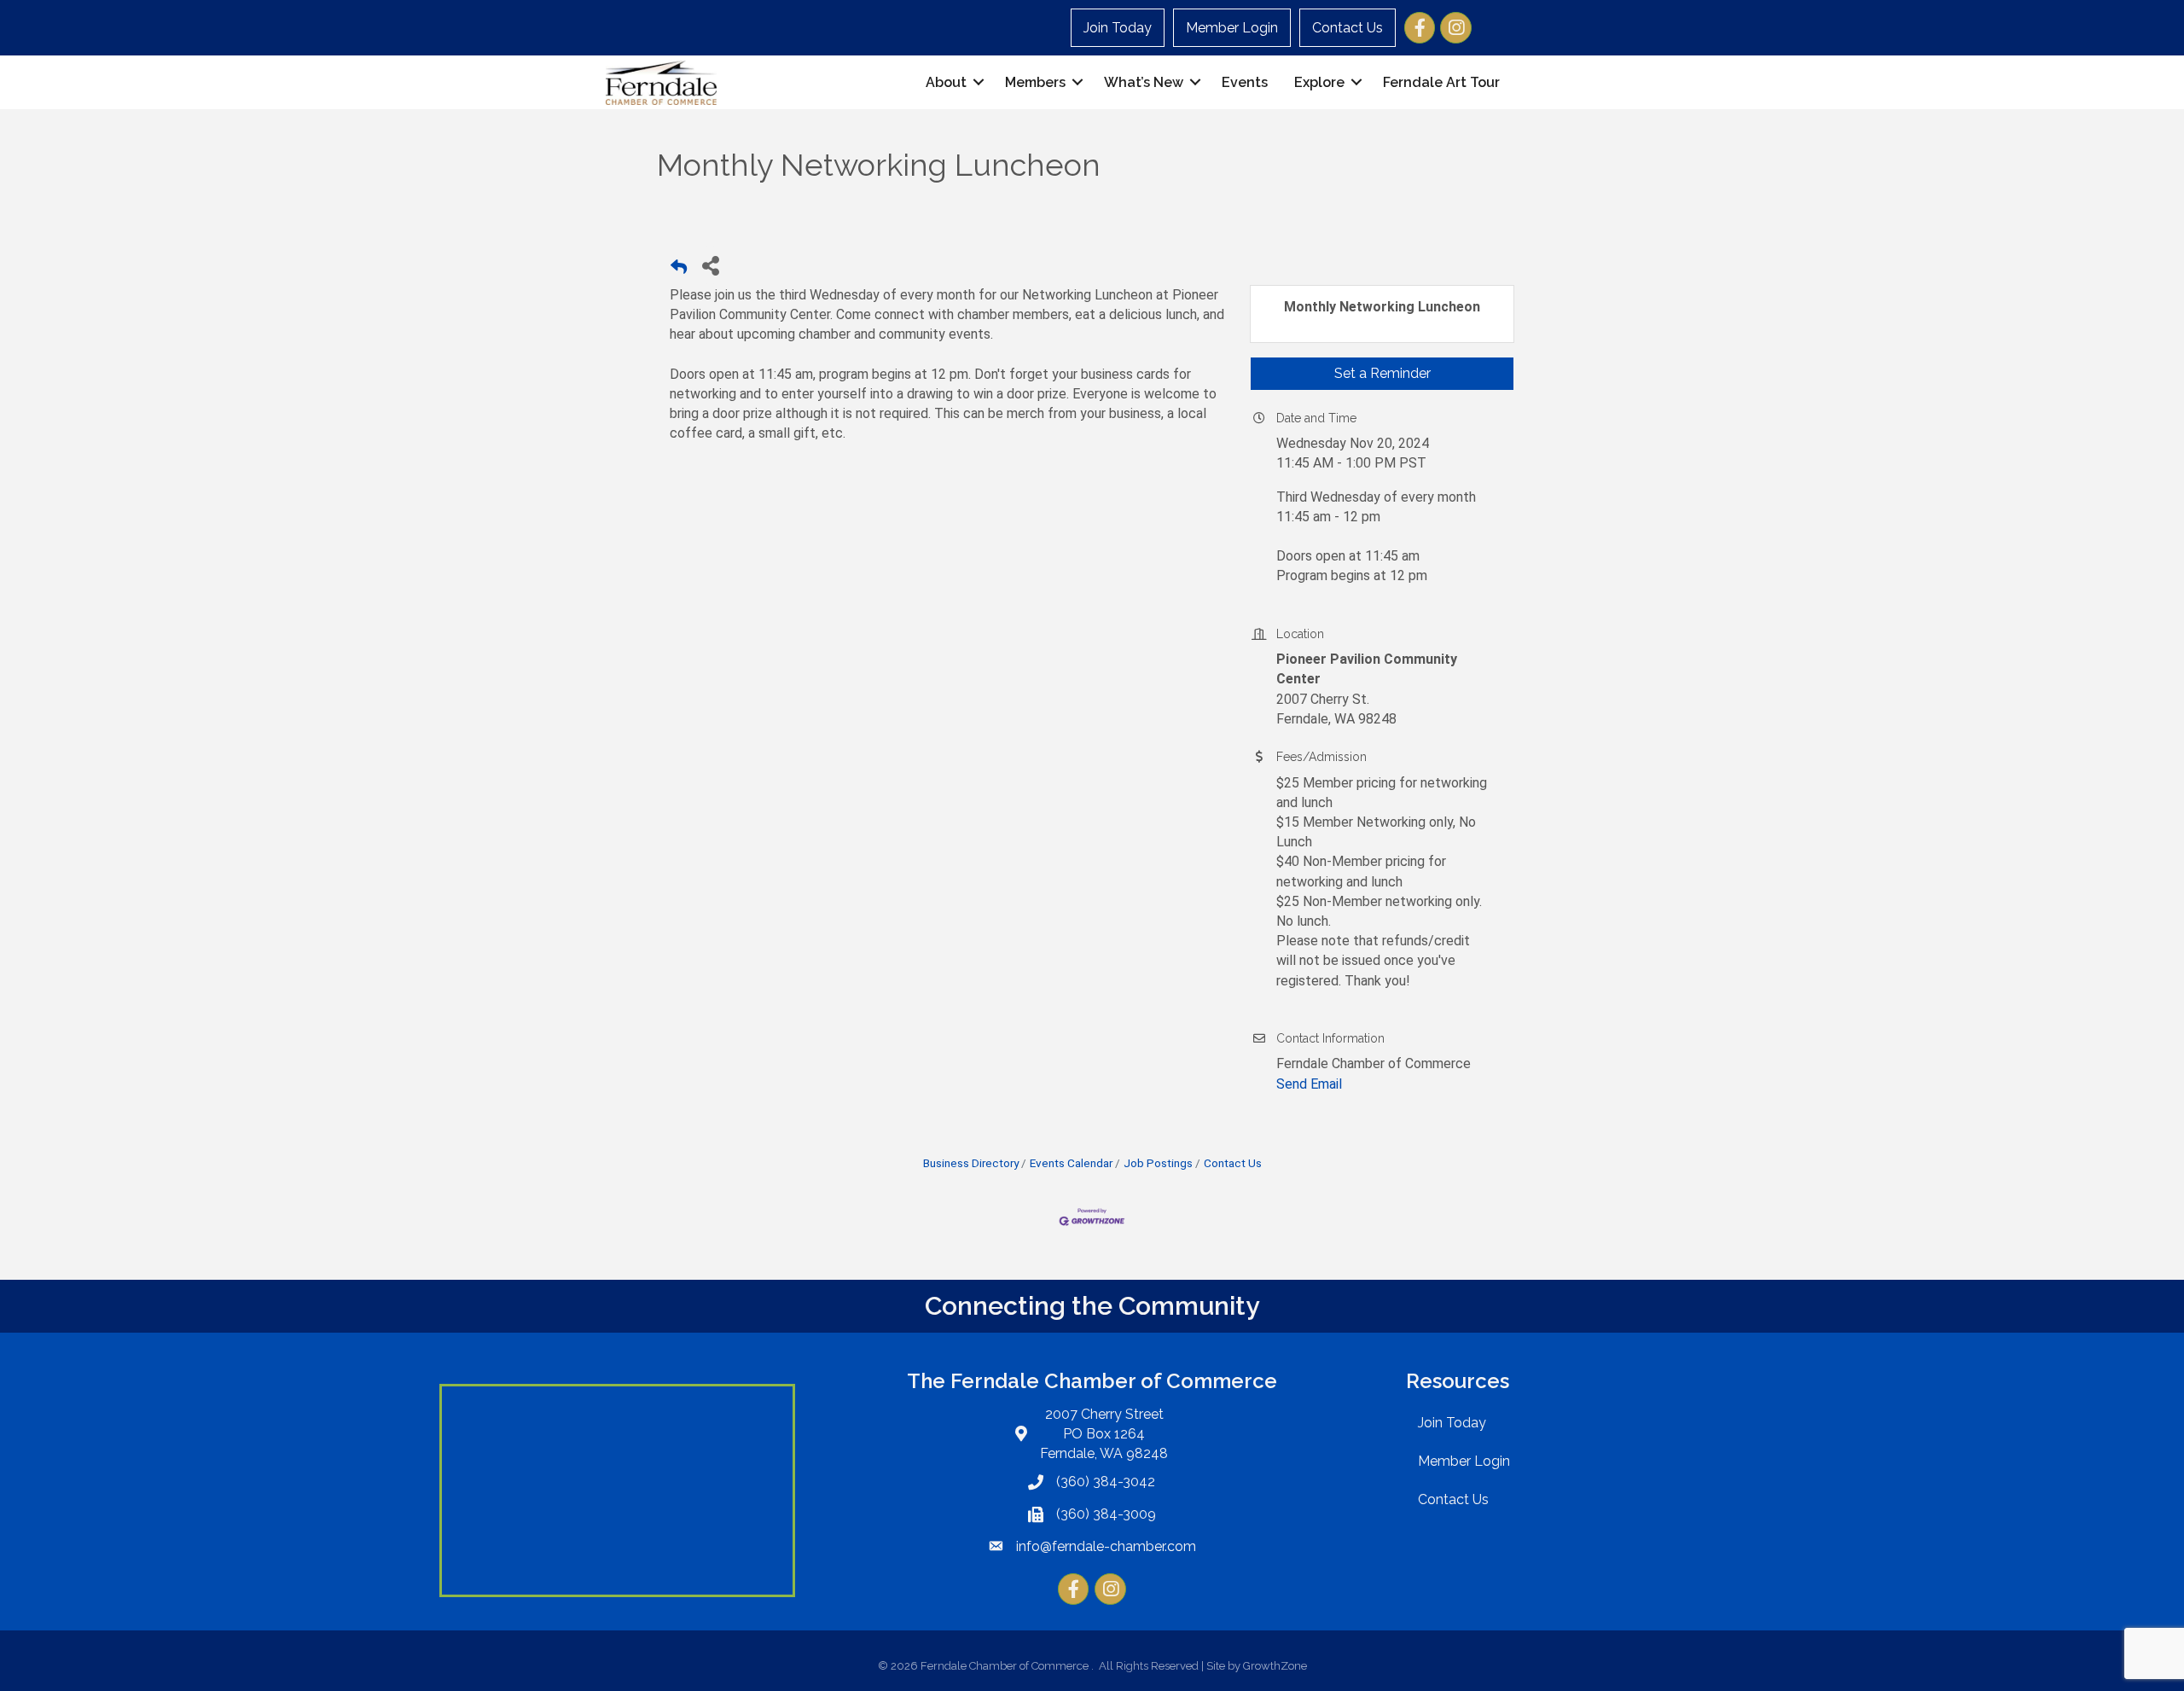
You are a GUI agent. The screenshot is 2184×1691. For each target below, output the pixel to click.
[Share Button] (710, 265)
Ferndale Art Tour (1441, 82)
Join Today (1118, 28)
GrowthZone (1275, 1666)
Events (1245, 82)
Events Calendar (1071, 1163)
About (946, 82)
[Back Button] (679, 270)
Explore (1319, 82)
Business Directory (971, 1163)
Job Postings (1158, 1163)
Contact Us (1348, 28)
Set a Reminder (1382, 373)
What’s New (1144, 82)
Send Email (1309, 1084)
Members (1035, 82)
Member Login (1232, 28)
